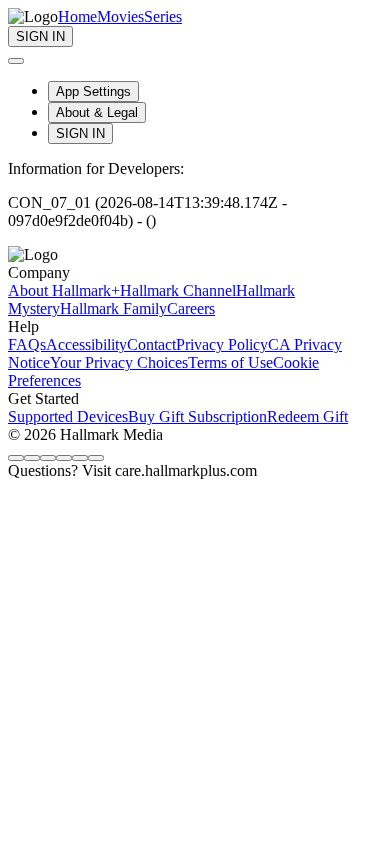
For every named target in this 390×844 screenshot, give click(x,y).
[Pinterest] (80, 458)
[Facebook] (16, 458)
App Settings (93, 91)
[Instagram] (32, 458)
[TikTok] (64, 458)
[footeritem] (64, 290)
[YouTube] (96, 458)
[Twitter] (48, 458)
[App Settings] (16, 61)
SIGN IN (80, 133)
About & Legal (97, 112)
